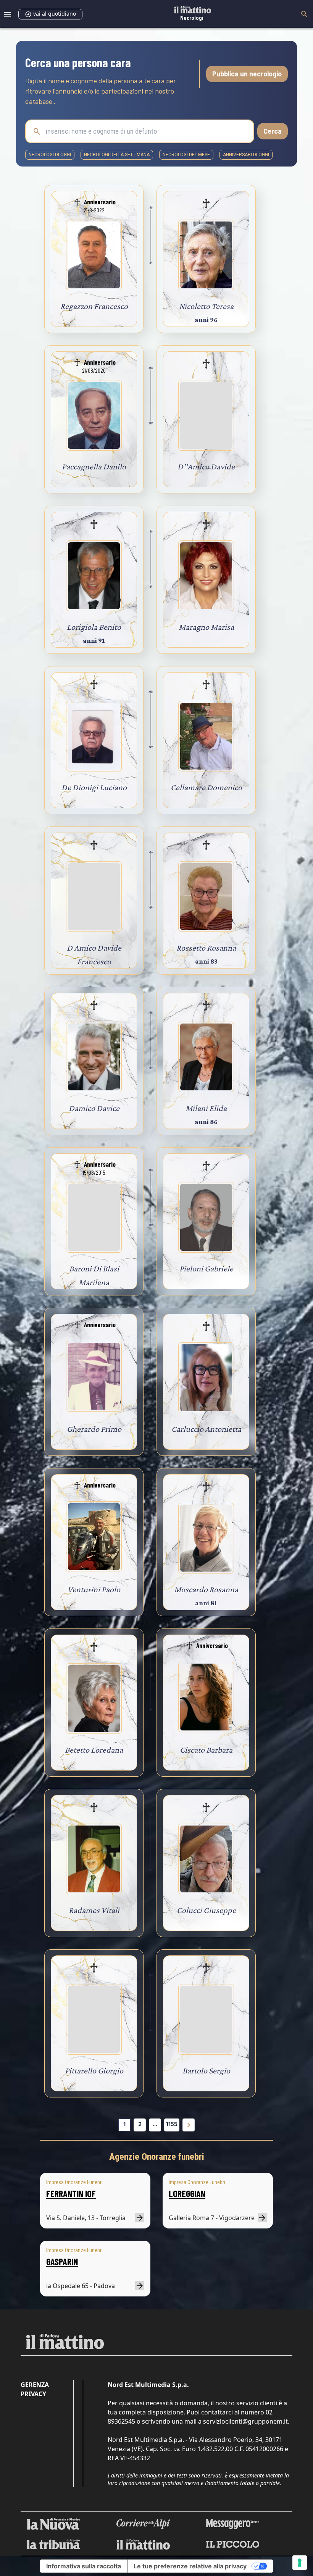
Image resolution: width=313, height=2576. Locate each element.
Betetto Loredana (94, 1750)
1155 (172, 2124)
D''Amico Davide (206, 467)
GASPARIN (62, 2261)
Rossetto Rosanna (206, 948)
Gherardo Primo (94, 1429)
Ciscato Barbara (206, 1750)
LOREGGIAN (187, 2194)
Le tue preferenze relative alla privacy (190, 2566)
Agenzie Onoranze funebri (157, 2157)
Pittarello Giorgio (94, 2071)
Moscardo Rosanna (206, 1589)
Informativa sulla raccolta (84, 2566)
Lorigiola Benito (94, 627)
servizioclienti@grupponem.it (245, 2421)
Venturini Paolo (94, 1589)
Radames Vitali (94, 1910)
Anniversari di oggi (246, 155)
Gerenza (35, 2385)
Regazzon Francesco (94, 306)
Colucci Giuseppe (206, 1910)
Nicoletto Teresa (206, 306)
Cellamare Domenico (206, 787)
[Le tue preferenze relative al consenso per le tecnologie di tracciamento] (300, 2563)
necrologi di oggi (50, 155)
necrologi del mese (186, 155)
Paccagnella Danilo (94, 467)
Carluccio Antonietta (206, 1429)
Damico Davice (94, 1108)
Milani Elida (206, 1108)
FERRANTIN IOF (71, 2194)
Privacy (33, 2394)
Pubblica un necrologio (247, 74)
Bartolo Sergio (206, 2071)
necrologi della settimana (117, 155)
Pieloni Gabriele (206, 1269)
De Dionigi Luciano (94, 787)
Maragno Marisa (206, 627)
